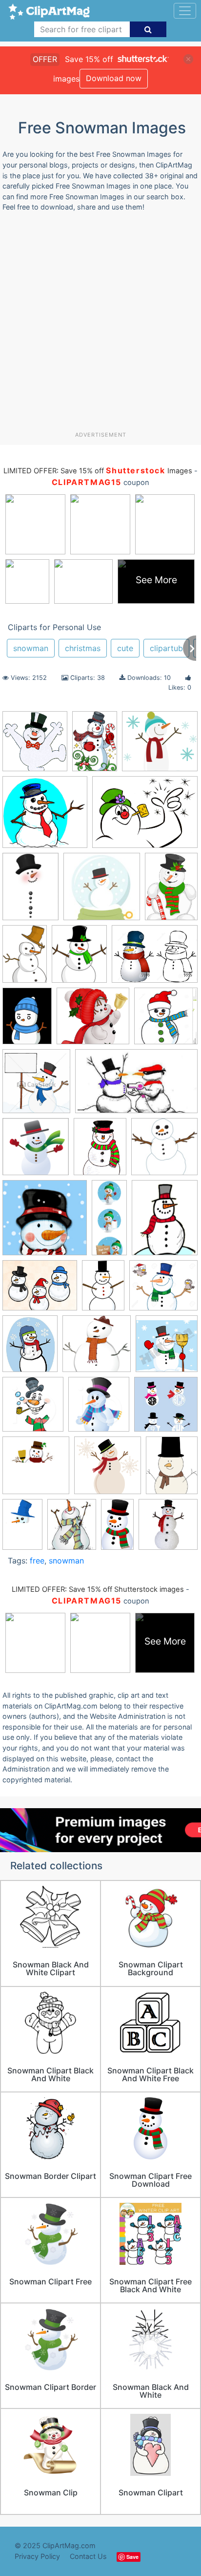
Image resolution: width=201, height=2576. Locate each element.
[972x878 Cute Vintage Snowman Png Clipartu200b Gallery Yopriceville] (93, 1021)
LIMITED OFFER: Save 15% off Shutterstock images (98, 1589)
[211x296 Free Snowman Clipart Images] (103, 1290)
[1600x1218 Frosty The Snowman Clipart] (145, 816)
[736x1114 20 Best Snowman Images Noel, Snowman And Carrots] (25, 959)
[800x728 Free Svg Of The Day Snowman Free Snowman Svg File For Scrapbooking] (160, 746)
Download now (114, 78)
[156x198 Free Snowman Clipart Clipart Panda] (100, 1151)
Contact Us (88, 2556)
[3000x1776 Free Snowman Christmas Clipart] (136, 1086)
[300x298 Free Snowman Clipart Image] (164, 1151)
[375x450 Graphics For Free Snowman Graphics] (30, 1348)
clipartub (166, 648)
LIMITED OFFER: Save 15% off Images (98, 471)
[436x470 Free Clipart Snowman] (36, 1086)
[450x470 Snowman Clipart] (167, 1348)
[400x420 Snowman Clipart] (33, 1409)
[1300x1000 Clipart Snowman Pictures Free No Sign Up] (155, 958)
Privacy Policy (37, 2556)
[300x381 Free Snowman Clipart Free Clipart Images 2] (165, 1222)
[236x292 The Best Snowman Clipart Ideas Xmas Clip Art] (72, 1529)
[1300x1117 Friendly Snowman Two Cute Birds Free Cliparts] (163, 1290)
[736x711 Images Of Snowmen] (97, 1348)
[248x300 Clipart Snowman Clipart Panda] (79, 958)
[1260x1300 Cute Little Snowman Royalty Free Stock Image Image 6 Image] (166, 1020)
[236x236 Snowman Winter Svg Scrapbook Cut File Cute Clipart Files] (102, 891)
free (37, 1561)
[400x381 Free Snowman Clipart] (45, 817)
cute (125, 648)
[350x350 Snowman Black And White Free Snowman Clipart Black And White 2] (36, 1470)
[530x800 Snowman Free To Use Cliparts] (22, 1529)
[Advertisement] (100, 325)
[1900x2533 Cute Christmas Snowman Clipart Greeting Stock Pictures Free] (27, 1020)
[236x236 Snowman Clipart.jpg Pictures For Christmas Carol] (166, 1409)
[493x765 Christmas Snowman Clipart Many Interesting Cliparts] (95, 746)
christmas (83, 648)
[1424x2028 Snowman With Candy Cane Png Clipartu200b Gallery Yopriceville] (171, 890)
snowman (31, 648)
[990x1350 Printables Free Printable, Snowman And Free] (30, 891)
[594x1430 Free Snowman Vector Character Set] (109, 1222)
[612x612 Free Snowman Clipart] (36, 1151)
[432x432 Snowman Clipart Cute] (108, 1470)
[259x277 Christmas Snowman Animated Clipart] (35, 746)
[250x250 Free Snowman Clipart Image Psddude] (45, 1222)
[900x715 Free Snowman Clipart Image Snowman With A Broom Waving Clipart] (40, 1290)
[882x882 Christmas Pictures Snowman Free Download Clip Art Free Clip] (168, 1529)
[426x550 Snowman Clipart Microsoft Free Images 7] (172, 1470)
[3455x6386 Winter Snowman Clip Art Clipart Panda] (117, 1529)
